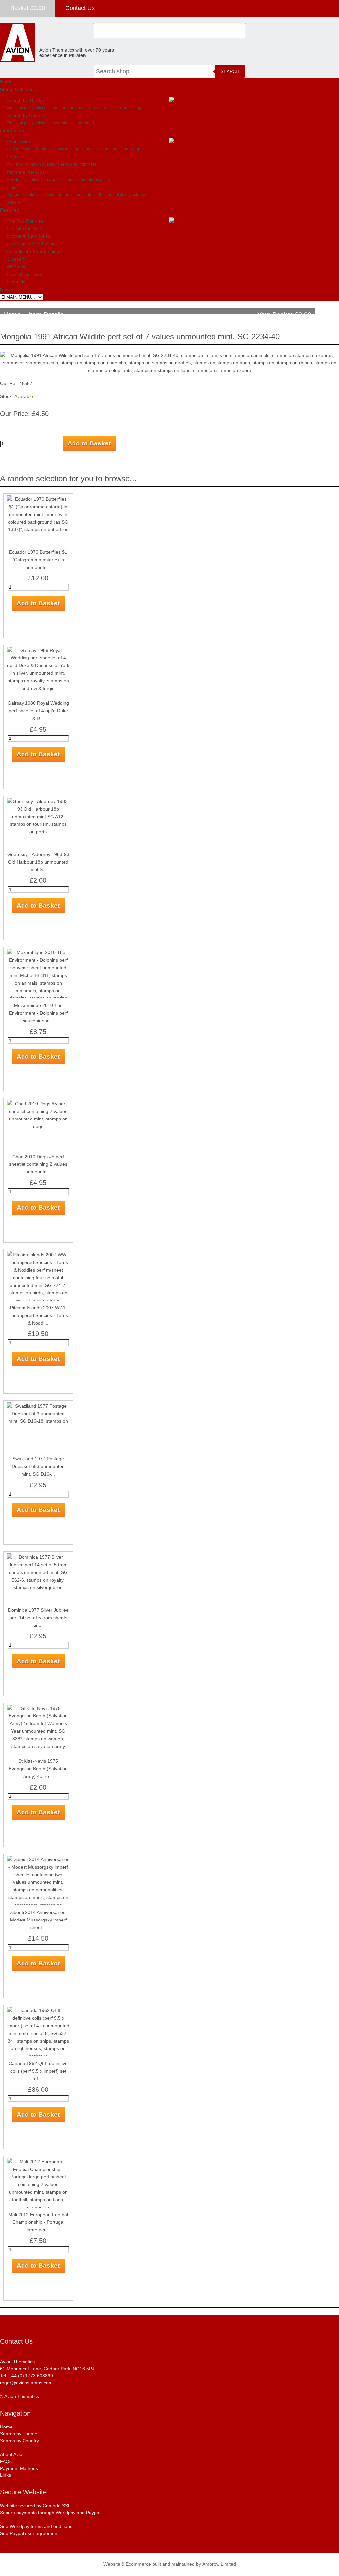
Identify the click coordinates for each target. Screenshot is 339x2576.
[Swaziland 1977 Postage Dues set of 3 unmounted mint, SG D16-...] (38, 1406)
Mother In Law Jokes (28, 236)
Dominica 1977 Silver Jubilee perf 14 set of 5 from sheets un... (38, 1618)
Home (6, 82)
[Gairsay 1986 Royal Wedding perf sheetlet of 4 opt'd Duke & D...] (38, 650)
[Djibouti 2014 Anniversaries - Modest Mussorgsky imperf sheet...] (38, 1859)
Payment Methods (26, 172)
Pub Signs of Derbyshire (32, 244)
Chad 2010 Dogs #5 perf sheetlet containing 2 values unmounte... (38, 1164)
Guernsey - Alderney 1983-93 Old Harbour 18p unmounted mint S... (38, 862)
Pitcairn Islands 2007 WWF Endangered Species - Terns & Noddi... (38, 1315)
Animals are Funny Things (34, 251)
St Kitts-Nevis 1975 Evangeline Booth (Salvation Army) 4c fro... (38, 1769)
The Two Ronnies (25, 221)
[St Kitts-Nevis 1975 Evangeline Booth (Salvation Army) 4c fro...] (38, 1708)
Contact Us (80, 8)
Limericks (17, 282)
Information (12, 131)
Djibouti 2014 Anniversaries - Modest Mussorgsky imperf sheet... (38, 1920)
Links (12, 187)
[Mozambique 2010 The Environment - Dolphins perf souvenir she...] (38, 952)
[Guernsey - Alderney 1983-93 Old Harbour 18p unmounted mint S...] (38, 801)
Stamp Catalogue (18, 89)
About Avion (19, 142)
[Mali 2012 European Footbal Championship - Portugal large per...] (38, 2162)
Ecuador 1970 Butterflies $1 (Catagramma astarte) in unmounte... (38, 560)
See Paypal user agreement (29, 2533)
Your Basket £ (284, 315)
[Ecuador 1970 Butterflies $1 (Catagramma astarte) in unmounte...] (38, 499)
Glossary (16, 259)
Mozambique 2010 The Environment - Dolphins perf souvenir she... (38, 1013)
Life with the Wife (24, 229)
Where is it (18, 267)
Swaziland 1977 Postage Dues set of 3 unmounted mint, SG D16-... (38, 1466)
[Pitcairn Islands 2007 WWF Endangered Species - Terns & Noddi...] (38, 1255)
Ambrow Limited (219, 2564)
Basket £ (28, 8)
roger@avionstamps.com (26, 2383)
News (6, 289)
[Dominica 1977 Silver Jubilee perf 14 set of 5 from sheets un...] (38, 1557)
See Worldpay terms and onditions (36, 2526)
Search (230, 72)
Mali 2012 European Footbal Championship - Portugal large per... (38, 2222)
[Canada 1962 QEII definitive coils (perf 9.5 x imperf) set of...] (38, 2010)
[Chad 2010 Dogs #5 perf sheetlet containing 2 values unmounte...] (38, 1104)
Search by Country (26, 115)
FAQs (12, 157)
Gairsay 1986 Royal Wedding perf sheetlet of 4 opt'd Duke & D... (38, 711)
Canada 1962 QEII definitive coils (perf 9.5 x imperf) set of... (38, 2071)
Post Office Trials (24, 274)
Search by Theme (25, 100)
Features (9, 210)
